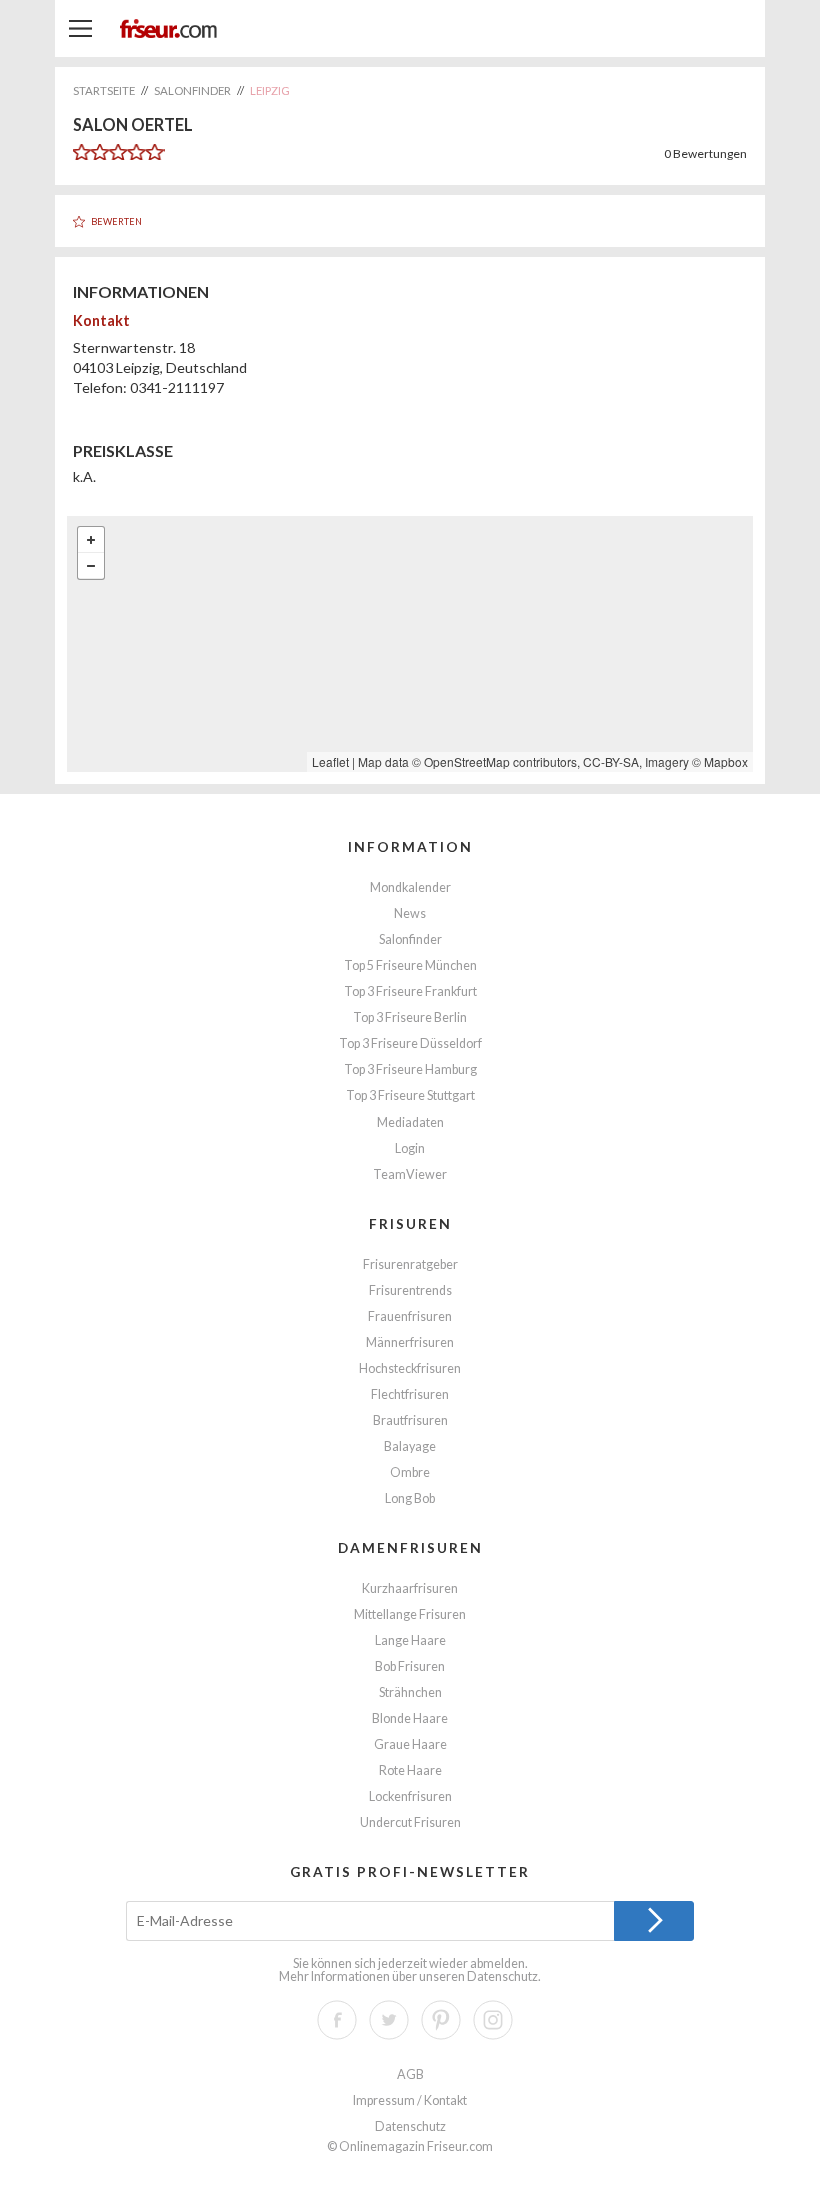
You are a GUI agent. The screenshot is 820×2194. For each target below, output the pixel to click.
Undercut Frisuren (410, 1822)
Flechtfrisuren (410, 1394)
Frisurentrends (410, 1290)
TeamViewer (410, 1174)
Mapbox (726, 761)
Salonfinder (410, 939)
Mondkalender (410, 887)
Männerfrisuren (410, 1342)
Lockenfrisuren (410, 1796)
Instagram (493, 2020)
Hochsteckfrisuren (410, 1368)
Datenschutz (502, 1976)
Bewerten (116, 221)
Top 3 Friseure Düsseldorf (410, 1043)
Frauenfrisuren (410, 1316)
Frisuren (410, 1223)
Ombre (410, 1472)
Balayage (410, 1446)
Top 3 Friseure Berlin (410, 1017)
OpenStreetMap (467, 761)
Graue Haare (410, 1744)
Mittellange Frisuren (410, 1614)
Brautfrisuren (410, 1420)
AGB (410, 2074)
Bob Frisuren (410, 1666)
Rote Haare (410, 1770)
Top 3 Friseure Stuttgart (410, 1095)
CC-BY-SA (611, 761)
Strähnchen (410, 1692)
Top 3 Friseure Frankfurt (410, 991)
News (410, 913)
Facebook (337, 2020)
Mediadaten (410, 1122)
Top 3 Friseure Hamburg (410, 1069)
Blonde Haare (410, 1718)
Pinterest (441, 2020)
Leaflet (330, 761)
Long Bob (410, 1498)
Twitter (389, 2020)
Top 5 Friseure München (410, 965)
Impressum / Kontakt (410, 2100)
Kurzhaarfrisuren (410, 1588)
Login (410, 1148)
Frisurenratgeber (410, 1264)
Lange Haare (410, 1640)
